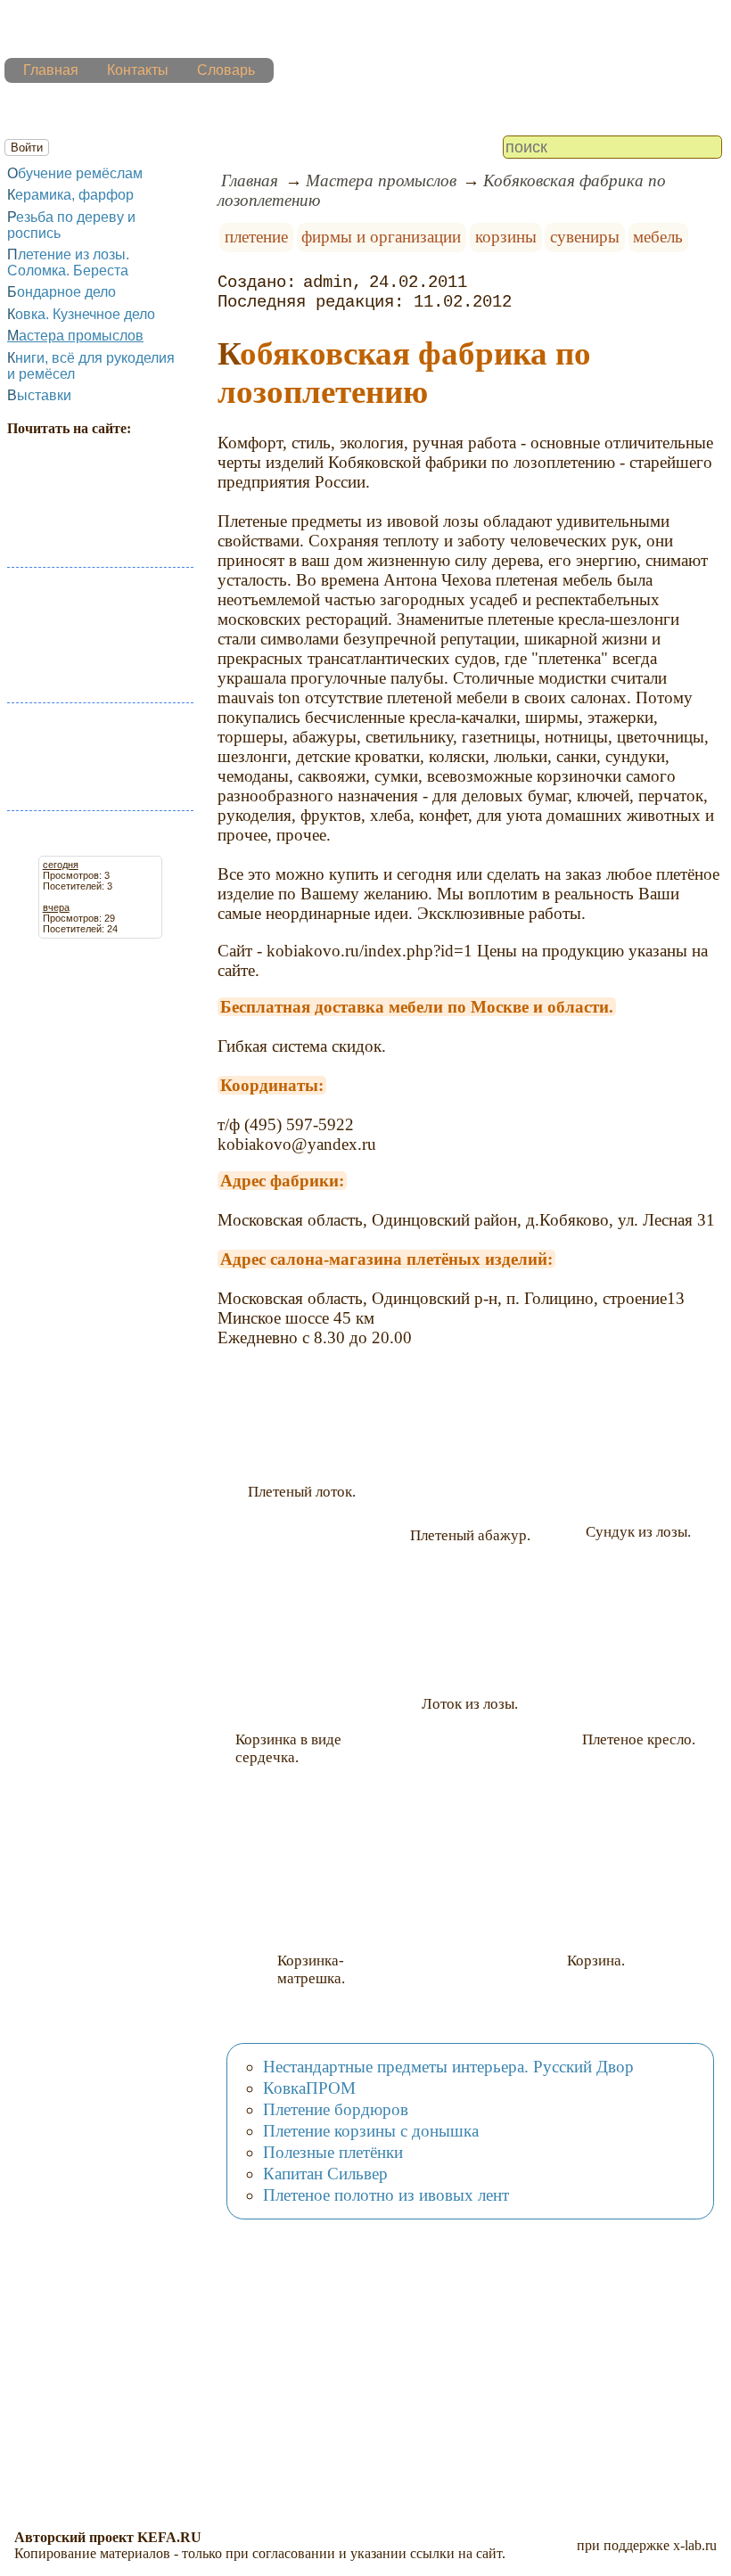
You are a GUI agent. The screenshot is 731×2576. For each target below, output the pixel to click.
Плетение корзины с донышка (371, 2131)
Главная (51, 70)
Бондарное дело (62, 292)
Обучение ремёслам (75, 173)
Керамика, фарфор (70, 195)
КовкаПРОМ (309, 2088)
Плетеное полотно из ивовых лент (386, 2195)
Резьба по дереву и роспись (71, 225)
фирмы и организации (381, 237)
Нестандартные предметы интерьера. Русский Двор (448, 2067)
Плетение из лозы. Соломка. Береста (68, 263)
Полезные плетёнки (333, 2152)
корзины (506, 237)
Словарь (226, 70)
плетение (256, 237)
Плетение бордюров (336, 2109)
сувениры (585, 237)
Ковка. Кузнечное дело (81, 314)
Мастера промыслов (75, 336)
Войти (27, 148)
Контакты (138, 70)
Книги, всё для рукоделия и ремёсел (91, 366)
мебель (658, 237)
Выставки (39, 395)
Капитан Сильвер (325, 2174)
